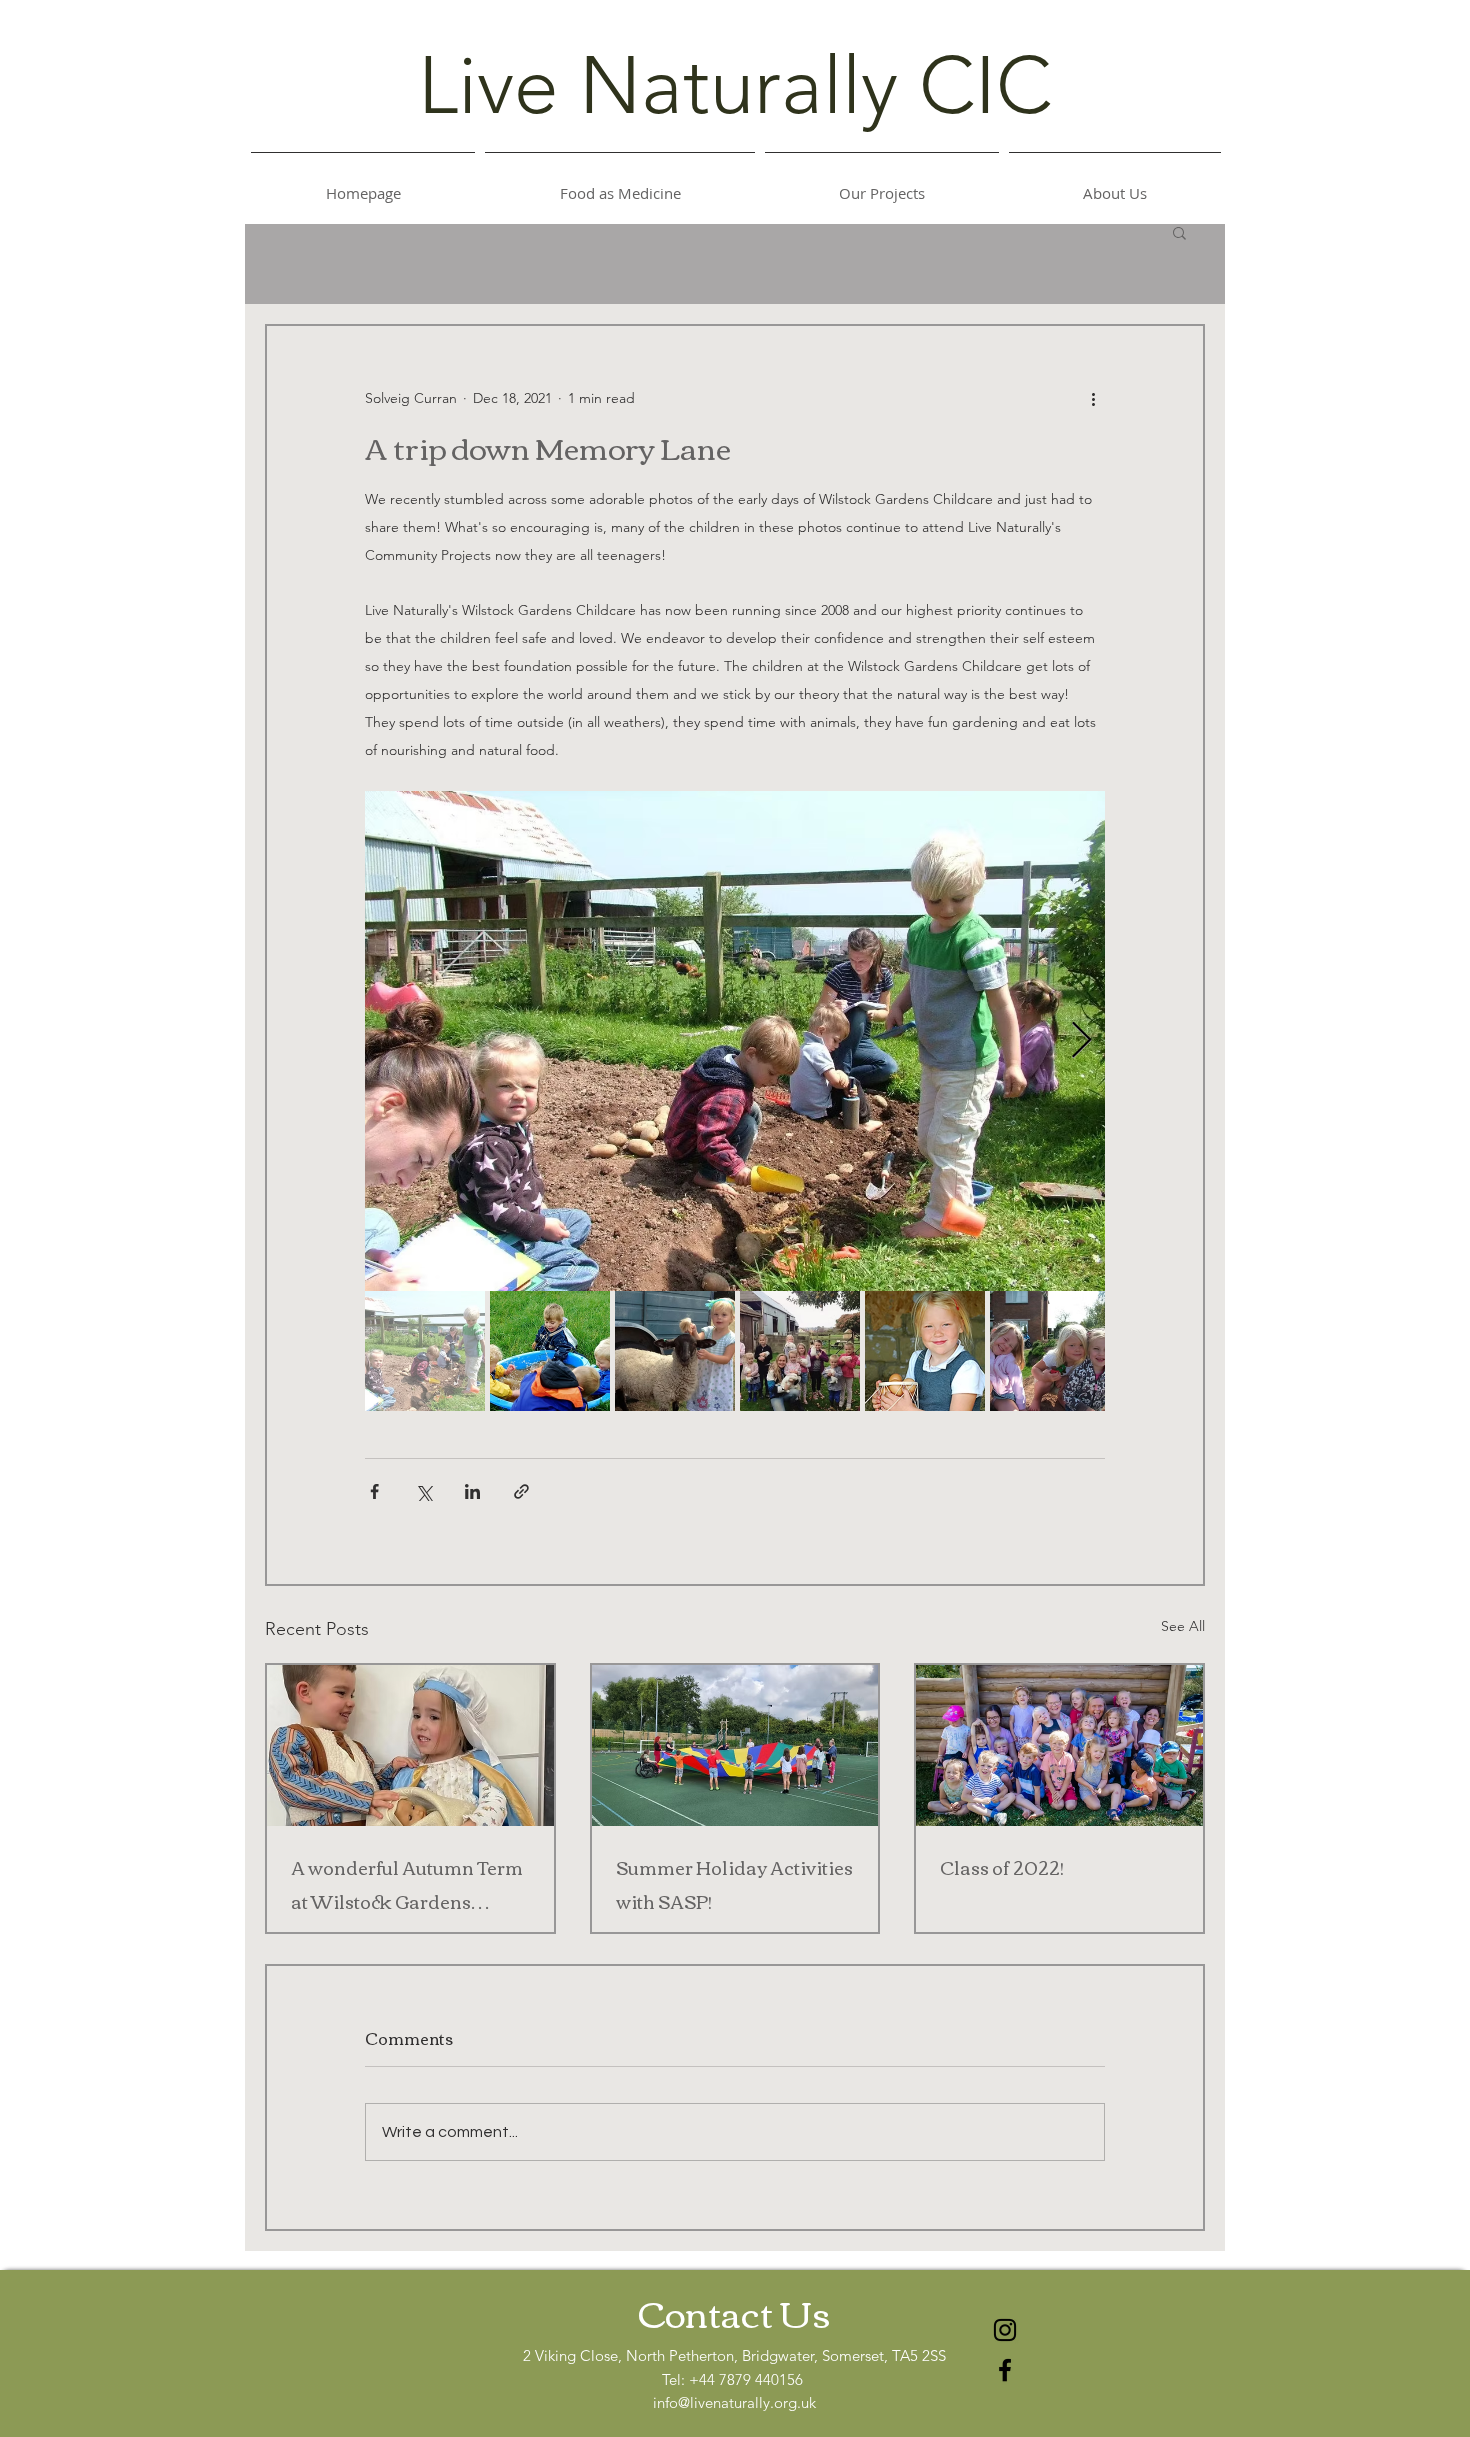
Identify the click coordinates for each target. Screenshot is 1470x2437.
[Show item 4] (800, 1351)
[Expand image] (735, 1041)
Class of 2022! (1002, 1867)
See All (1183, 1626)
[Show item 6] (1050, 1351)
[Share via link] (521, 1491)
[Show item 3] (675, 1351)
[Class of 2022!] (1059, 1745)
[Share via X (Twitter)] (423, 1491)
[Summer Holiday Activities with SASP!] (735, 1745)
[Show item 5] (925, 1351)
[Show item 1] (425, 1351)
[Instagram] (1005, 2330)
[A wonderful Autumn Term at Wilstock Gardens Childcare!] (410, 1745)
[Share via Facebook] (374, 1491)
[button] (1179, 232)
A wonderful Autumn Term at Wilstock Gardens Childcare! (407, 1884)
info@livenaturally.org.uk (734, 2402)
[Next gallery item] (1081, 1041)
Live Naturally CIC (735, 86)
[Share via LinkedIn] (472, 1491)
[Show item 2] (550, 1351)
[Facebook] (1005, 2370)
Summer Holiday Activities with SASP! (734, 1884)
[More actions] (1093, 398)
